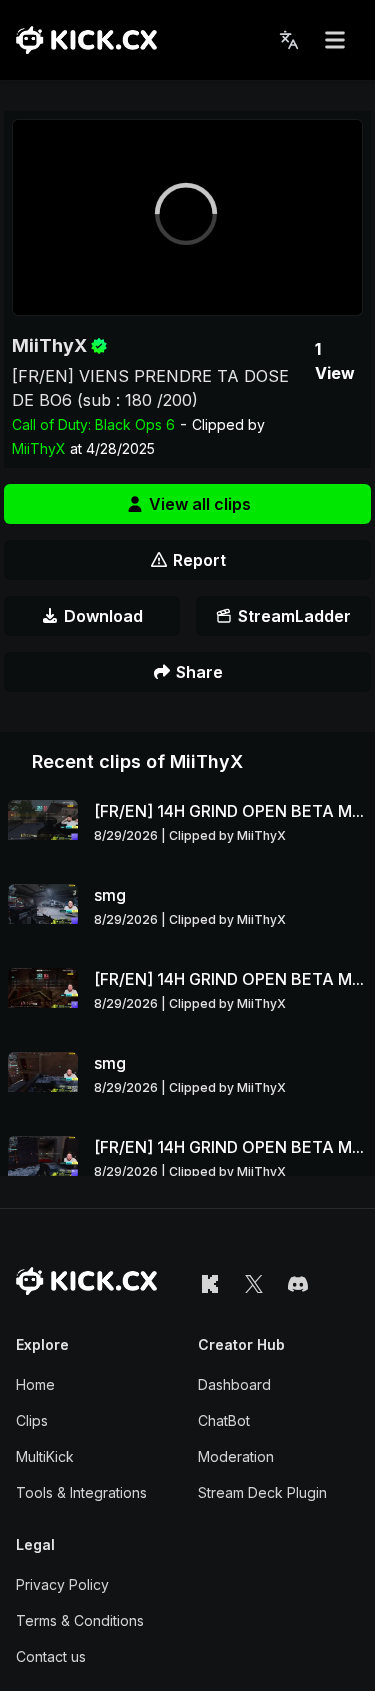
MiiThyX (49, 345)
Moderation (236, 1456)
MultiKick (45, 1456)
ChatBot (224, 1420)
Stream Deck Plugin (262, 1492)
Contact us (51, 1656)
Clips (32, 1420)
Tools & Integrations (81, 1492)
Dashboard (234, 1384)
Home (35, 1384)
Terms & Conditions (80, 1620)
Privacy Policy (62, 1584)
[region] (187, 217)
